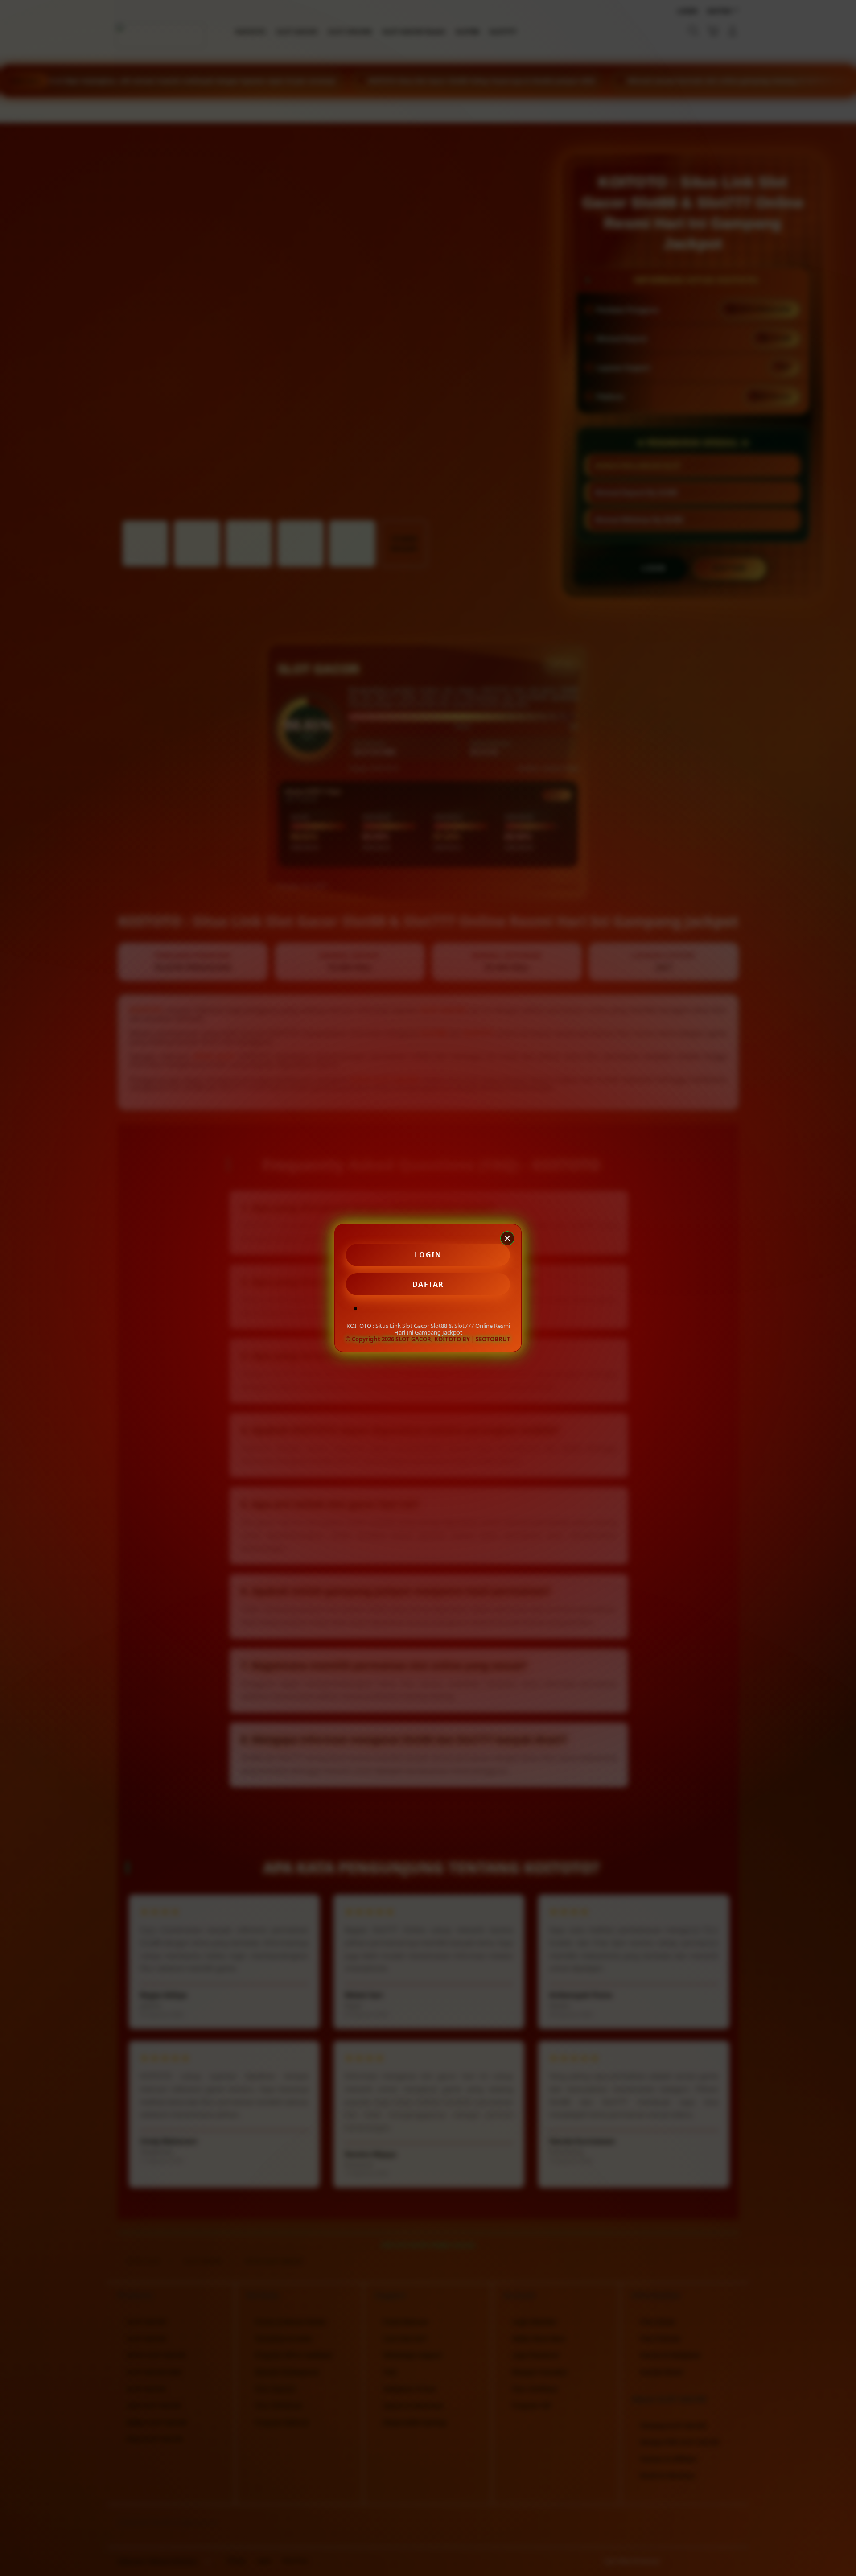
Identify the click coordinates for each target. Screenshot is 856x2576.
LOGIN (428, 1255)
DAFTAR (428, 1284)
